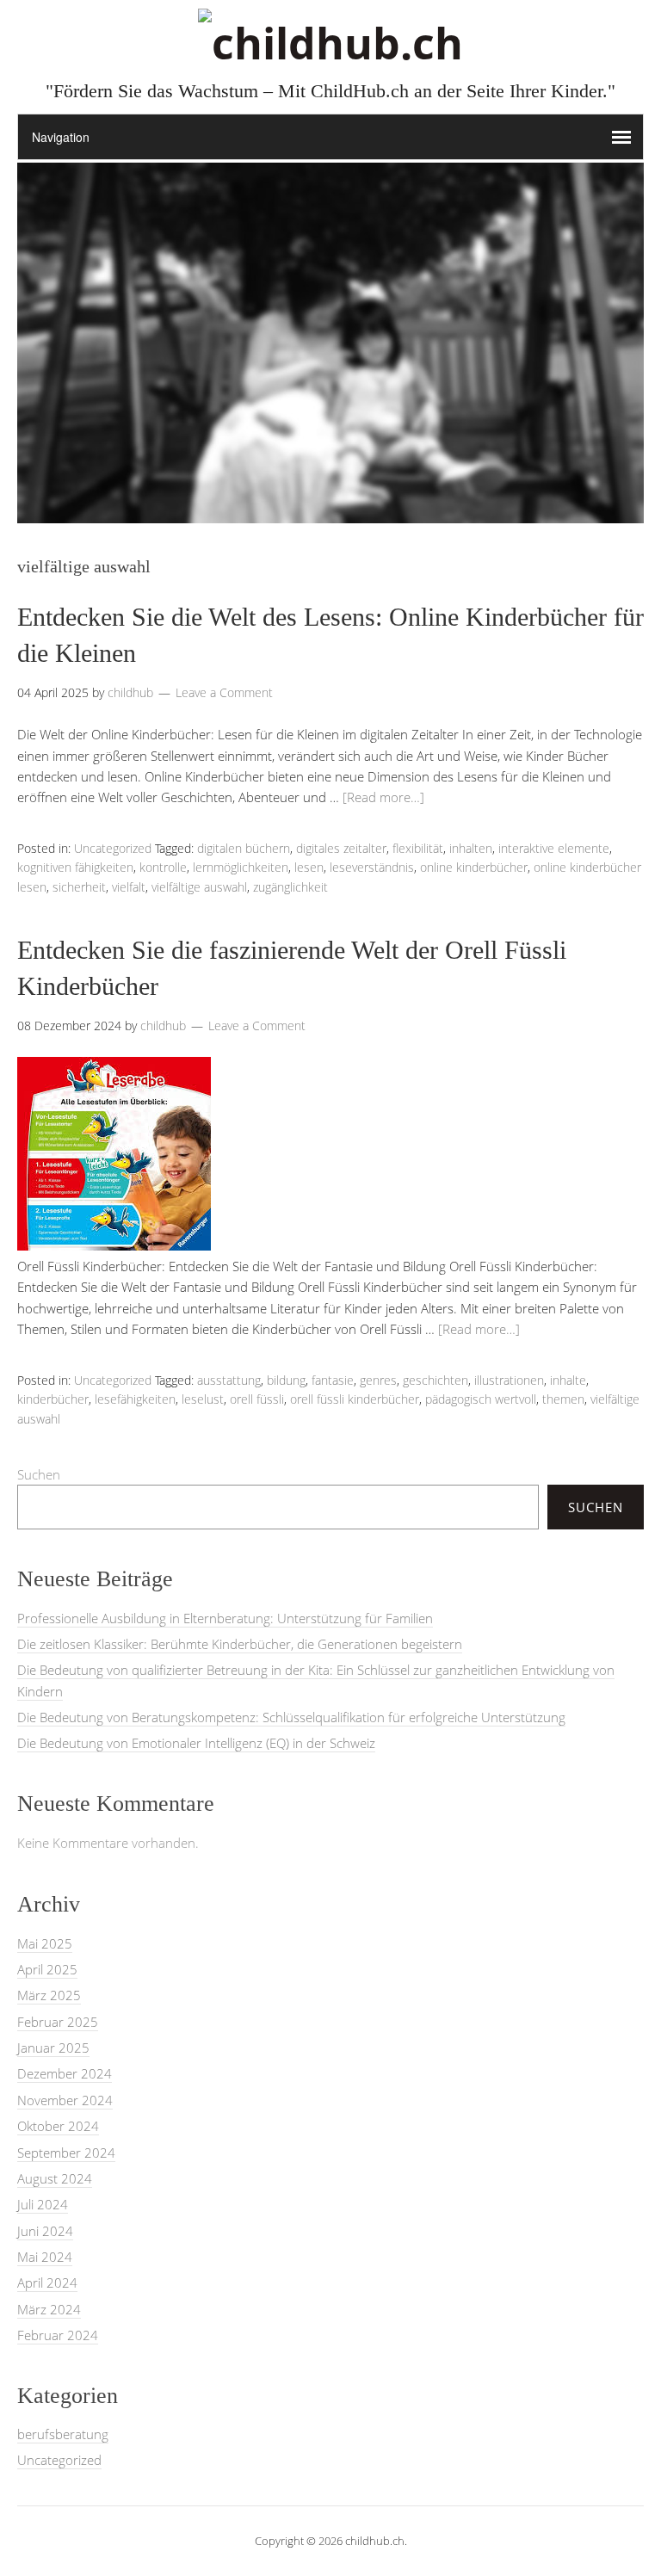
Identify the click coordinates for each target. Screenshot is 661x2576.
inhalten (471, 848)
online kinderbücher (474, 867)
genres (378, 1380)
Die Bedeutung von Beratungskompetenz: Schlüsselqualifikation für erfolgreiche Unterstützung (291, 1717)
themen (563, 1399)
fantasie (333, 1380)
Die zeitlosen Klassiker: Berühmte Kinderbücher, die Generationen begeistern (240, 1644)
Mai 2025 (45, 1943)
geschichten (436, 1380)
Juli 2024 (43, 2204)
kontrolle (163, 867)
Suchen (39, 1474)
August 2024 (55, 2178)
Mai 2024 (45, 2257)
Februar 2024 (58, 2335)
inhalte (568, 1380)
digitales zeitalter (341, 848)
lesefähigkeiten (135, 1399)
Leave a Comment (224, 692)
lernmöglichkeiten (241, 867)
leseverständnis (372, 867)
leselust (203, 1399)
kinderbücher (53, 1399)
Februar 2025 (58, 2022)
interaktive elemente (554, 848)
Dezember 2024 (65, 2073)
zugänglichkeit (290, 887)
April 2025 (47, 1969)
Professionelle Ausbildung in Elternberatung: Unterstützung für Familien (225, 1618)
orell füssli (257, 1399)
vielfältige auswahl (199, 887)
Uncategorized (113, 848)
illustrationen (509, 1380)
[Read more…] (383, 797)
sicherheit (79, 887)
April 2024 (47, 2283)
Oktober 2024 (58, 2126)
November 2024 (65, 2100)
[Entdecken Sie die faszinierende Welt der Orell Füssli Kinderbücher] (114, 1245)
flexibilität (418, 848)
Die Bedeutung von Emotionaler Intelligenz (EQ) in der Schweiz (196, 1743)
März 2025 (49, 1995)
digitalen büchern (244, 848)
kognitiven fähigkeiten (75, 867)
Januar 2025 (53, 2048)
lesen (309, 867)
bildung (286, 1380)
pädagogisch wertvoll (481, 1399)
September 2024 (66, 2153)
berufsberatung (63, 2434)
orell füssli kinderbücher (355, 1399)
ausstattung (229, 1380)
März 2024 (49, 2309)
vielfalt (129, 887)
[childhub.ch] (330, 43)
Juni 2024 (45, 2231)
